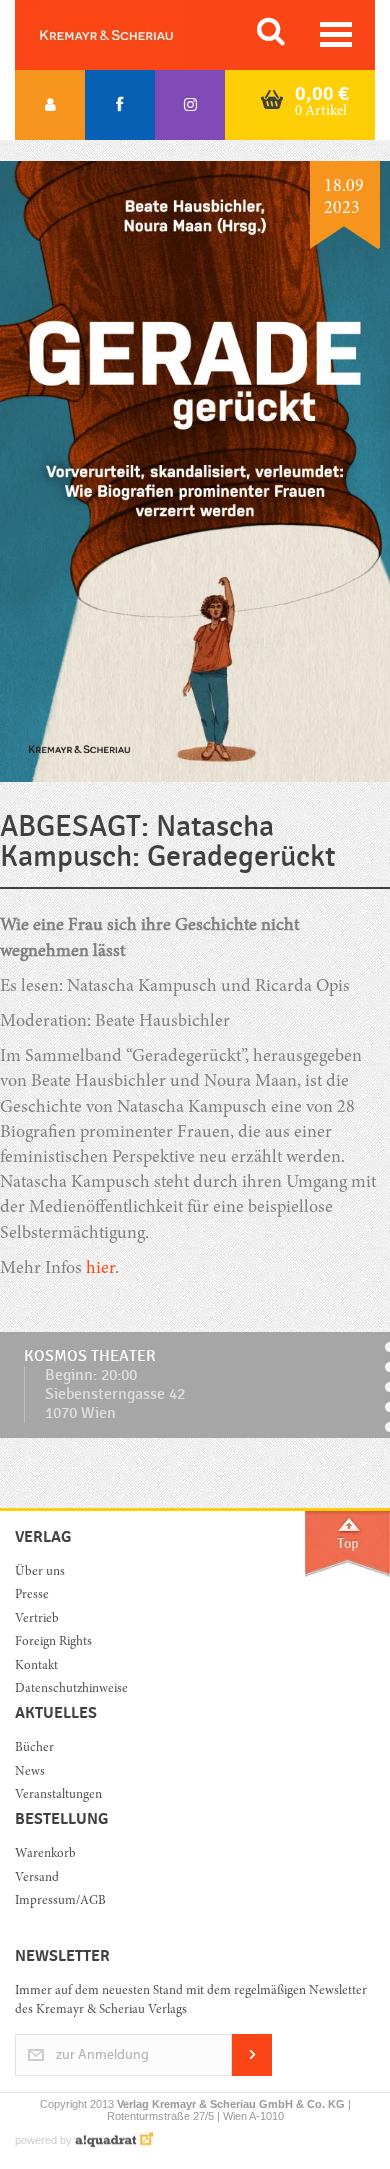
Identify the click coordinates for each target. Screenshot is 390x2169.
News (30, 1772)
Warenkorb (45, 1854)
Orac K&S (130, 35)
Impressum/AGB (60, 1901)
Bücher (34, 1748)
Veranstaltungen (58, 1795)
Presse (32, 1595)
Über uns (40, 1572)
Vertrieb (37, 1619)
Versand (37, 1878)
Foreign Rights (53, 1642)
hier (100, 1269)
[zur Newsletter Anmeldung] (252, 2072)
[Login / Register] (50, 105)
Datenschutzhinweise (71, 1689)
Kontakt (36, 1666)
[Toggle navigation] (336, 34)
